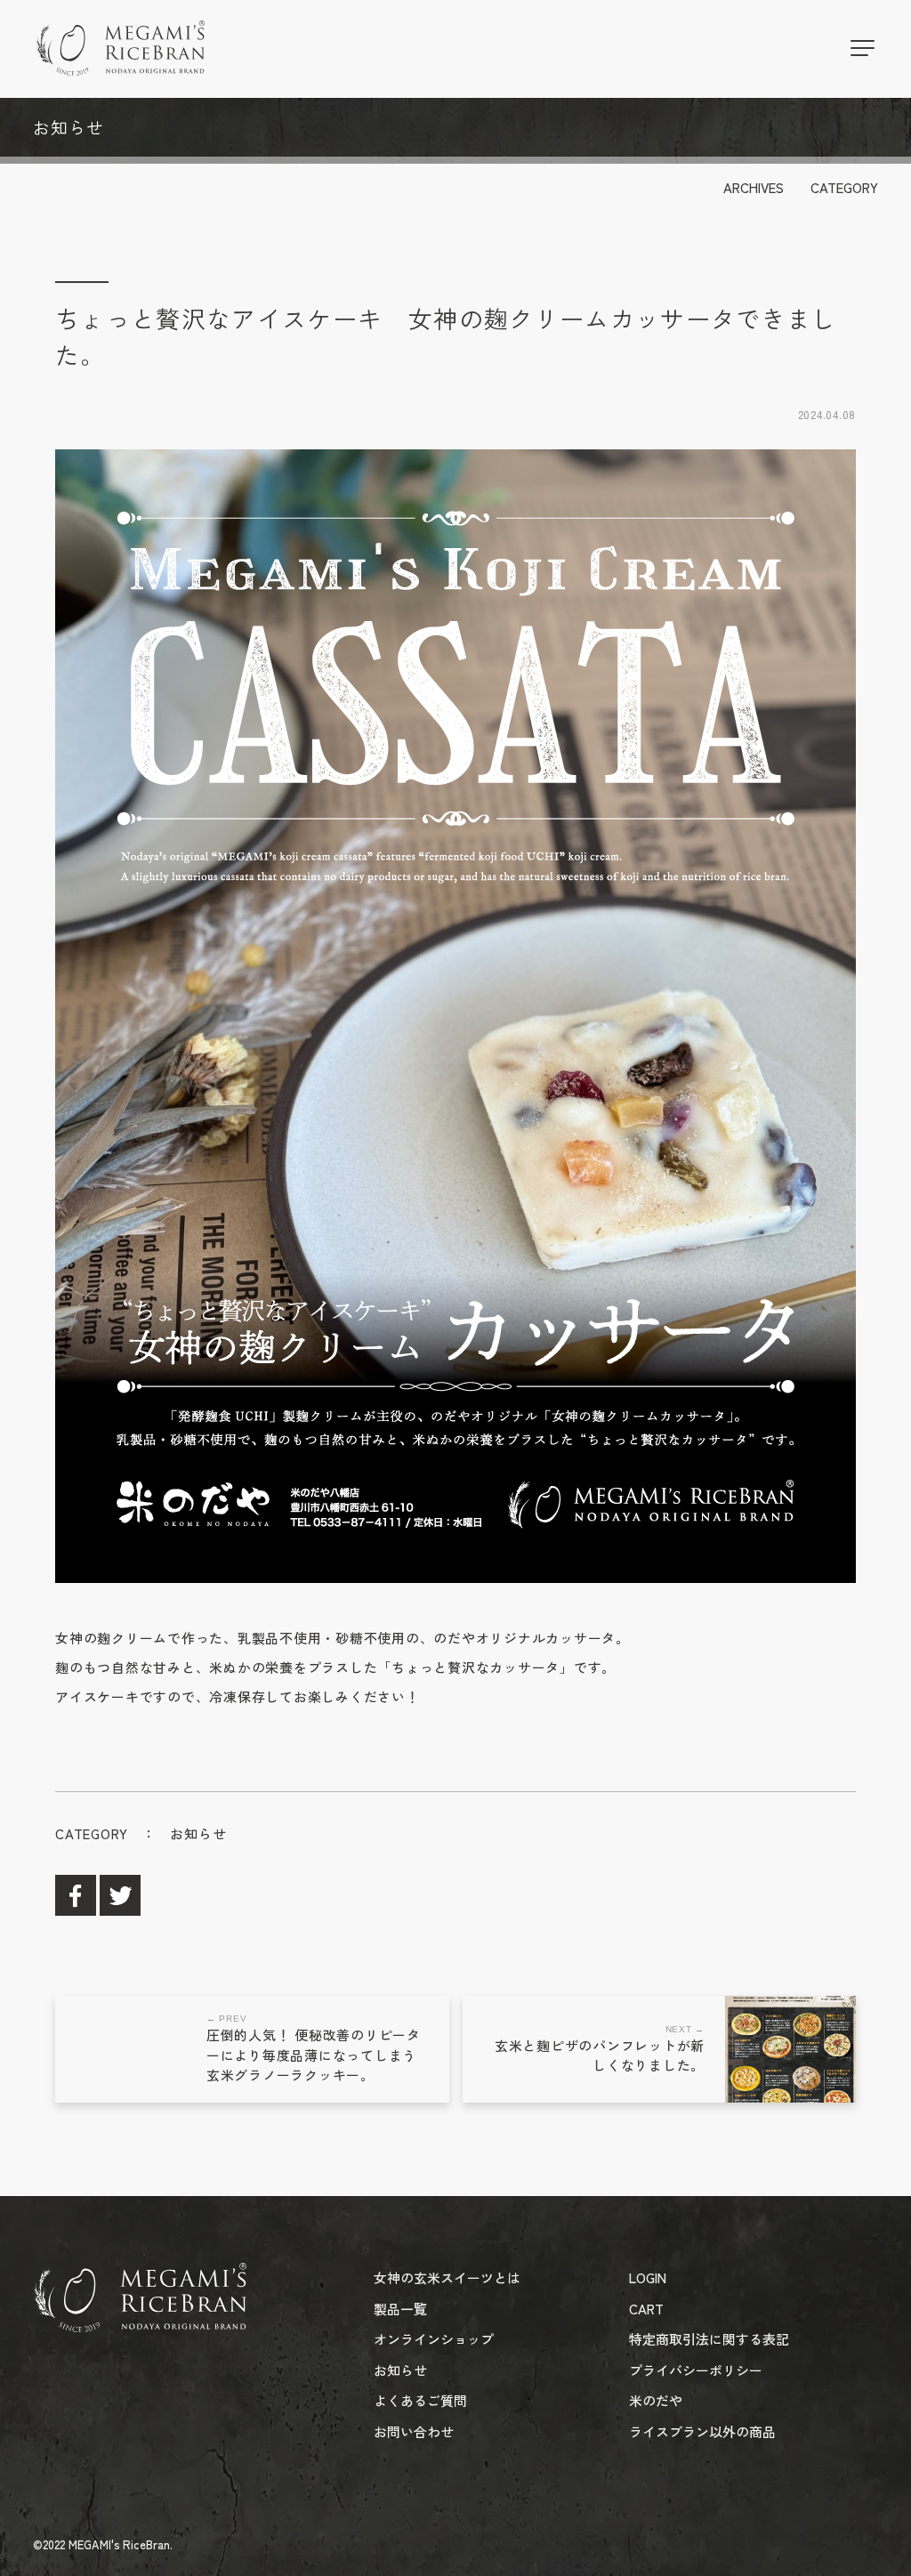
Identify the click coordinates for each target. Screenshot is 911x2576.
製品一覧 (400, 2309)
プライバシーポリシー (696, 2370)
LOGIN (648, 2277)
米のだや (656, 2400)
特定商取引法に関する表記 (709, 2339)
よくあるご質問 (420, 2400)
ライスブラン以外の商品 (702, 2431)
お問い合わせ (414, 2431)
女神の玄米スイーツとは (447, 2277)
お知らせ (198, 1833)
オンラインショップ (434, 2339)
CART (646, 2309)
